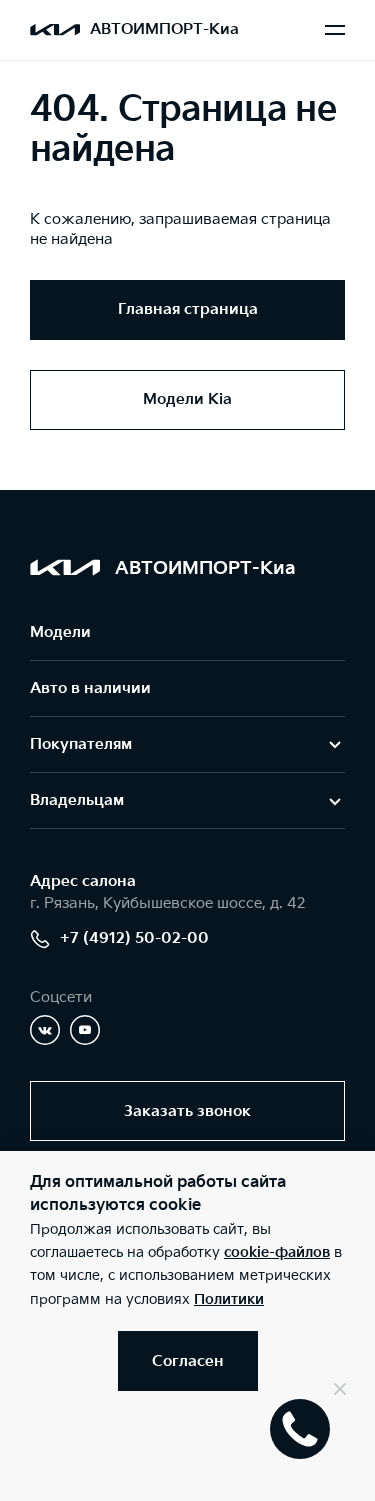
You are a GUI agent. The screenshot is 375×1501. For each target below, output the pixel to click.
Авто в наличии (90, 688)
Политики (229, 1299)
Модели (60, 632)
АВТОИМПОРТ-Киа (164, 29)
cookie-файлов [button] (277, 1252)
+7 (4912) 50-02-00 (134, 938)
